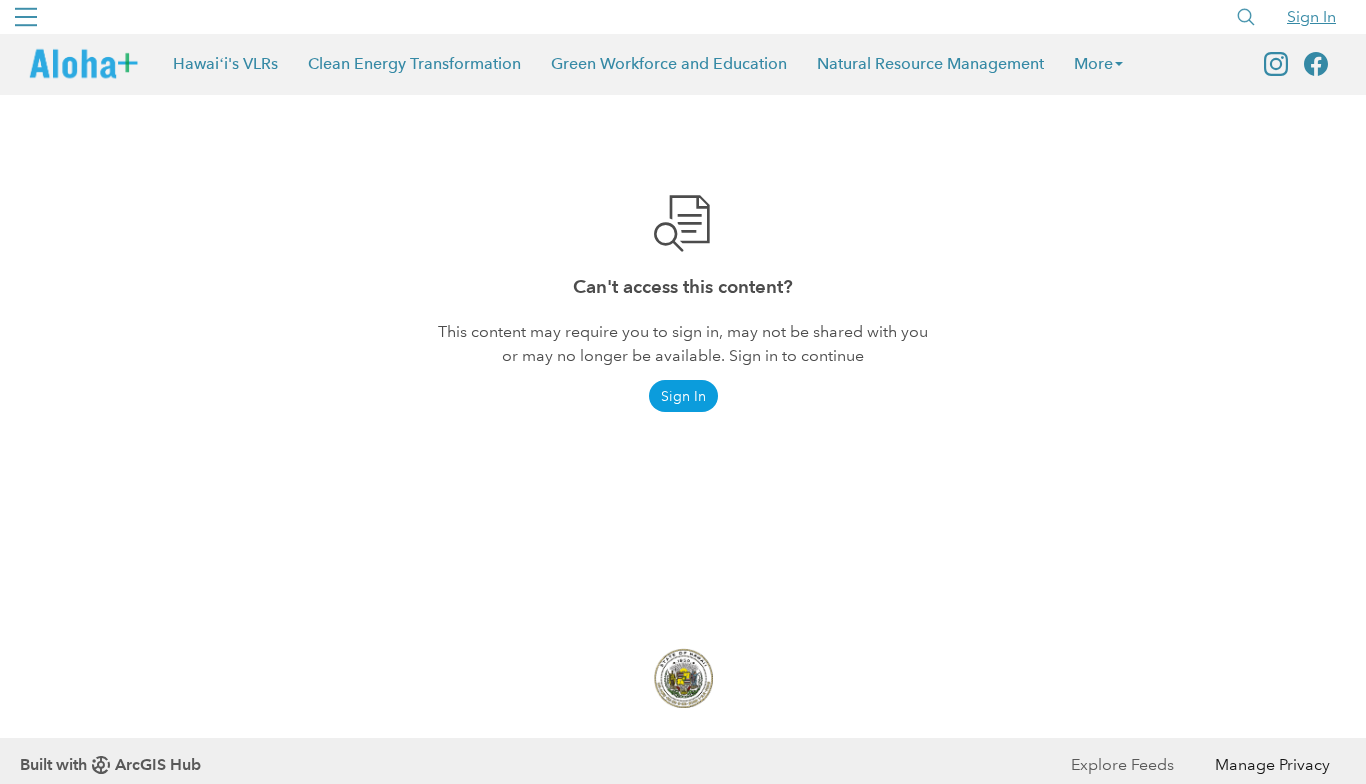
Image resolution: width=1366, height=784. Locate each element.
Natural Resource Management (930, 63)
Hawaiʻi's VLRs (225, 63)
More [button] (1093, 63)
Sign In (1311, 16)
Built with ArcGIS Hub (110, 764)
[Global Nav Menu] (26, 17)
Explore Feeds (1122, 764)
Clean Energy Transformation (414, 63)
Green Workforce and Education (669, 63)
